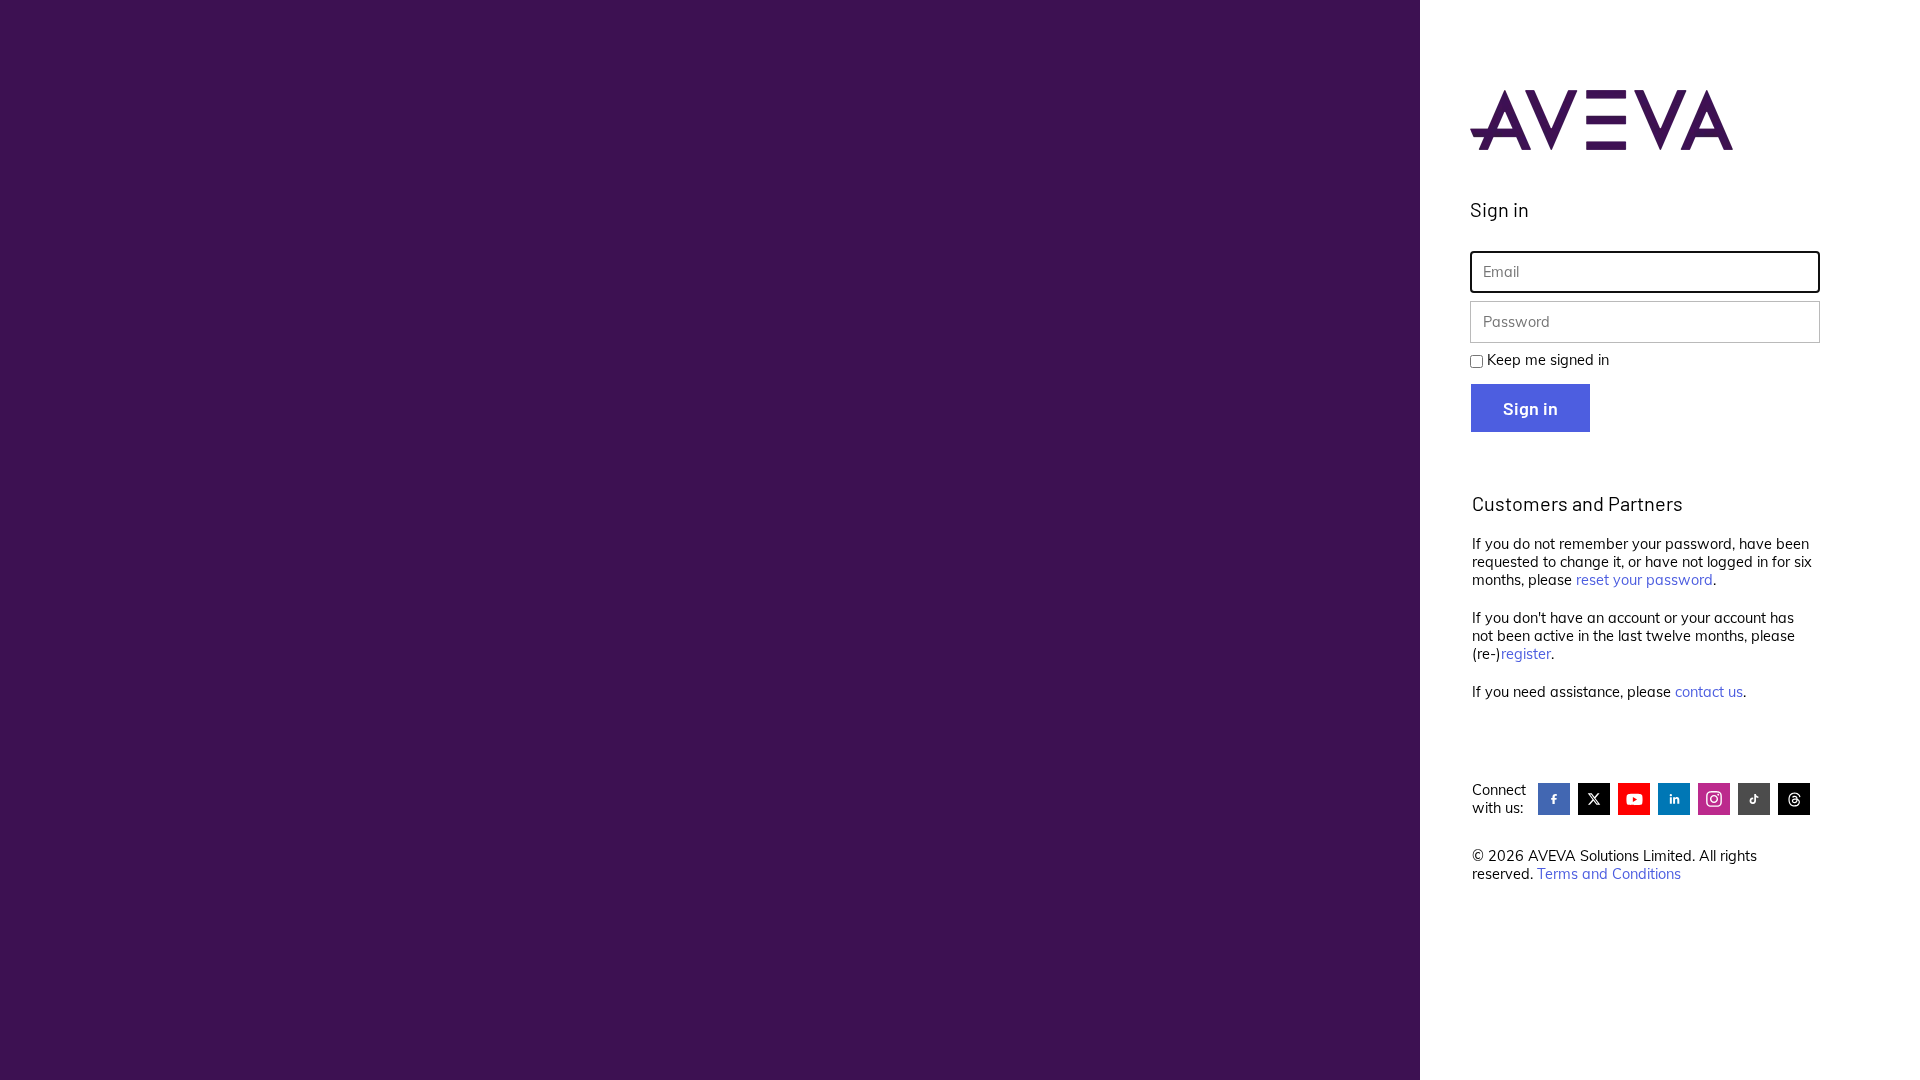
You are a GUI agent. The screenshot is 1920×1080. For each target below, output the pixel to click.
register (1526, 654)
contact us (1709, 692)
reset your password (1644, 580)
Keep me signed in (1548, 360)
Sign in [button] (1530, 408)
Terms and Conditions (1609, 874)
